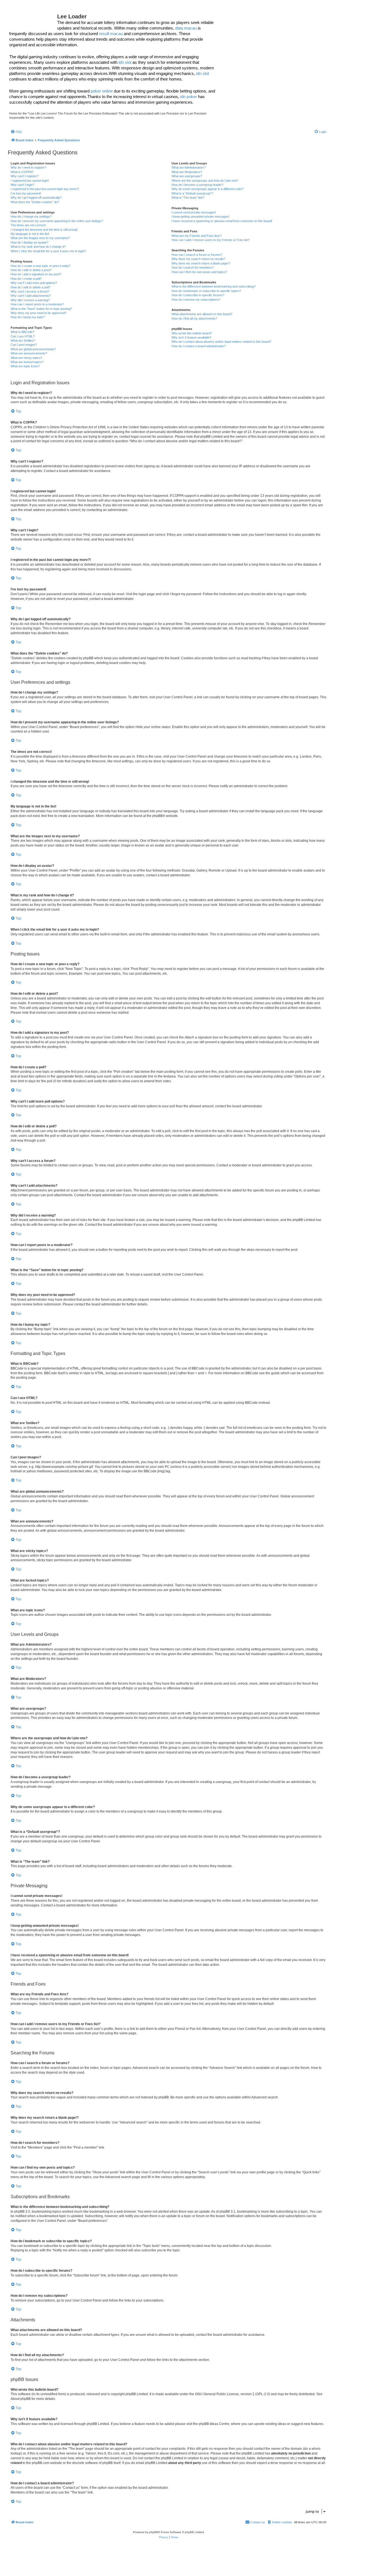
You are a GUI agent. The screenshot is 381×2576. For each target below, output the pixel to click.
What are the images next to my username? (40, 238)
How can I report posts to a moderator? (37, 304)
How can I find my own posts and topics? (199, 272)
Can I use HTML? (23, 336)
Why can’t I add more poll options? (34, 283)
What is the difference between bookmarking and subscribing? (214, 286)
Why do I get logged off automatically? (36, 198)
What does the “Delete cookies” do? (35, 202)
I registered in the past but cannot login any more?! (45, 189)
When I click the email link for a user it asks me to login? (48, 251)
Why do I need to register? (28, 167)
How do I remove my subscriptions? (196, 300)
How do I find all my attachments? (194, 318)
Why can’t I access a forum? (30, 291)
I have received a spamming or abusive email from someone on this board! (222, 221)
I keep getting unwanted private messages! (201, 217)
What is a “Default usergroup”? (192, 193)
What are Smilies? (23, 340)
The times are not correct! (28, 225)
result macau (111, 34)
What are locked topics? (27, 362)
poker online (102, 91)
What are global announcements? (33, 349)
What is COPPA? (22, 172)
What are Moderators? (187, 172)
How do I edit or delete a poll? (30, 287)
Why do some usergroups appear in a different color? (208, 189)
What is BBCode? (22, 332)
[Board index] (33, 18)
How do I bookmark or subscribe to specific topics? (206, 291)
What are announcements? (29, 353)
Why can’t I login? (22, 185)
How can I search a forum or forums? (197, 255)
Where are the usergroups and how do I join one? (205, 181)
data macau (186, 28)
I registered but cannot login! (30, 181)
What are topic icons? (25, 366)
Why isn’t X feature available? (191, 337)
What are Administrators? (189, 167)
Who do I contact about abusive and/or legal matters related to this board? (221, 342)
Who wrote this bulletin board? (192, 333)
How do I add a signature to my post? (36, 274)
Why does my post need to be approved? (38, 313)
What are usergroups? (187, 176)
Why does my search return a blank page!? (201, 263)
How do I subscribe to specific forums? (198, 295)
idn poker (189, 97)
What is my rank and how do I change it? (38, 247)
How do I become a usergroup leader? (197, 185)
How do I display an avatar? (29, 242)
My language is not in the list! (30, 234)
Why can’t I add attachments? (31, 296)
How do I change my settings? (31, 217)
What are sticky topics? (26, 358)
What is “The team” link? (188, 198)
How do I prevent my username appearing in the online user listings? (57, 221)
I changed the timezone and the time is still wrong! (44, 230)
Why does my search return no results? (198, 259)
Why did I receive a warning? (30, 300)
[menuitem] (16, 132)
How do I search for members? (193, 267)
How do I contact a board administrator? (199, 346)
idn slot (125, 62)
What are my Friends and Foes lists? (196, 236)
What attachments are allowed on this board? (202, 314)
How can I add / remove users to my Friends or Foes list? (211, 240)
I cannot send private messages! (194, 212)
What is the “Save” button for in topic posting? (41, 309)
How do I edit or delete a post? (31, 270)
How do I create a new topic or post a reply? (40, 266)
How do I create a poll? (26, 279)
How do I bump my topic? (28, 317)
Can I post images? (24, 345)
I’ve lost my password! (26, 193)
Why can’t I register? (25, 176)
